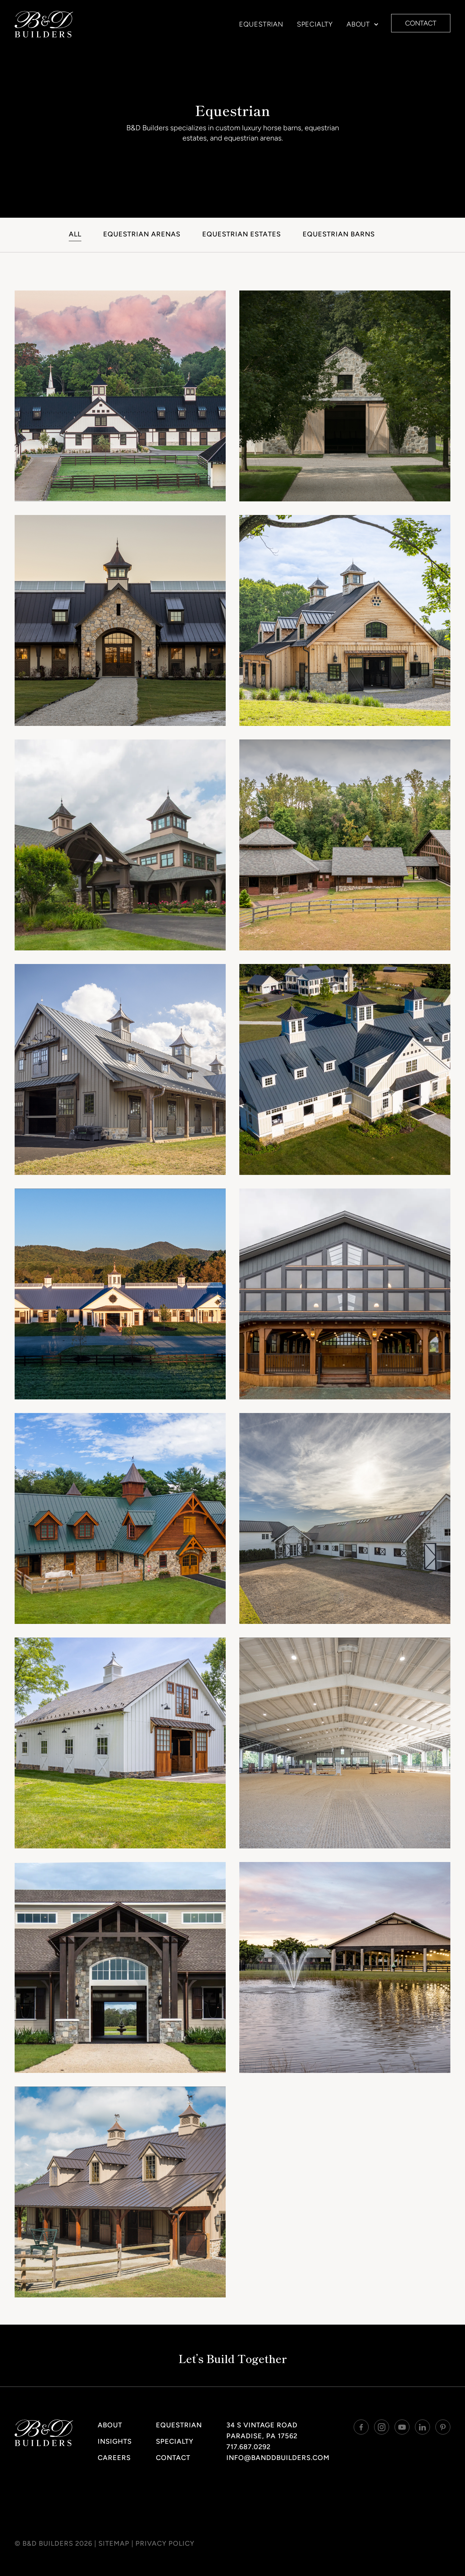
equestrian (261, 24)
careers (114, 2458)
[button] (360, 24)
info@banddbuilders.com (278, 2458)
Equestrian (179, 2425)
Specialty (175, 2441)
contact (421, 23)
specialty (315, 24)
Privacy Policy (165, 2543)
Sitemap (114, 2543)
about (110, 2425)
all (75, 234)
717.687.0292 (248, 2447)
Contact (173, 2458)
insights (115, 2441)
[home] (44, 24)
